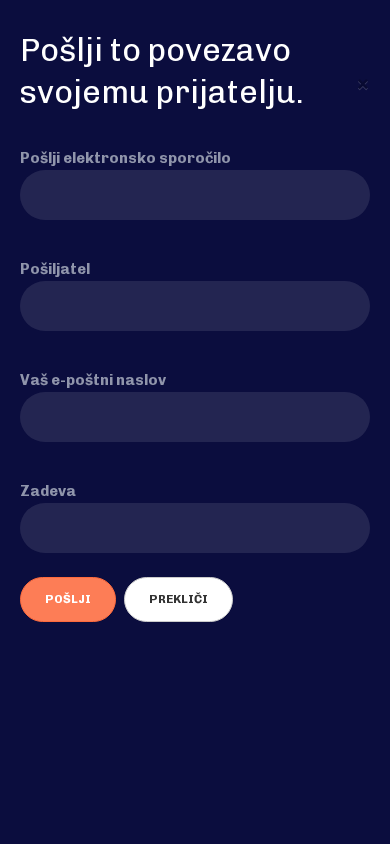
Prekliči (178, 599)
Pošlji (68, 599)
